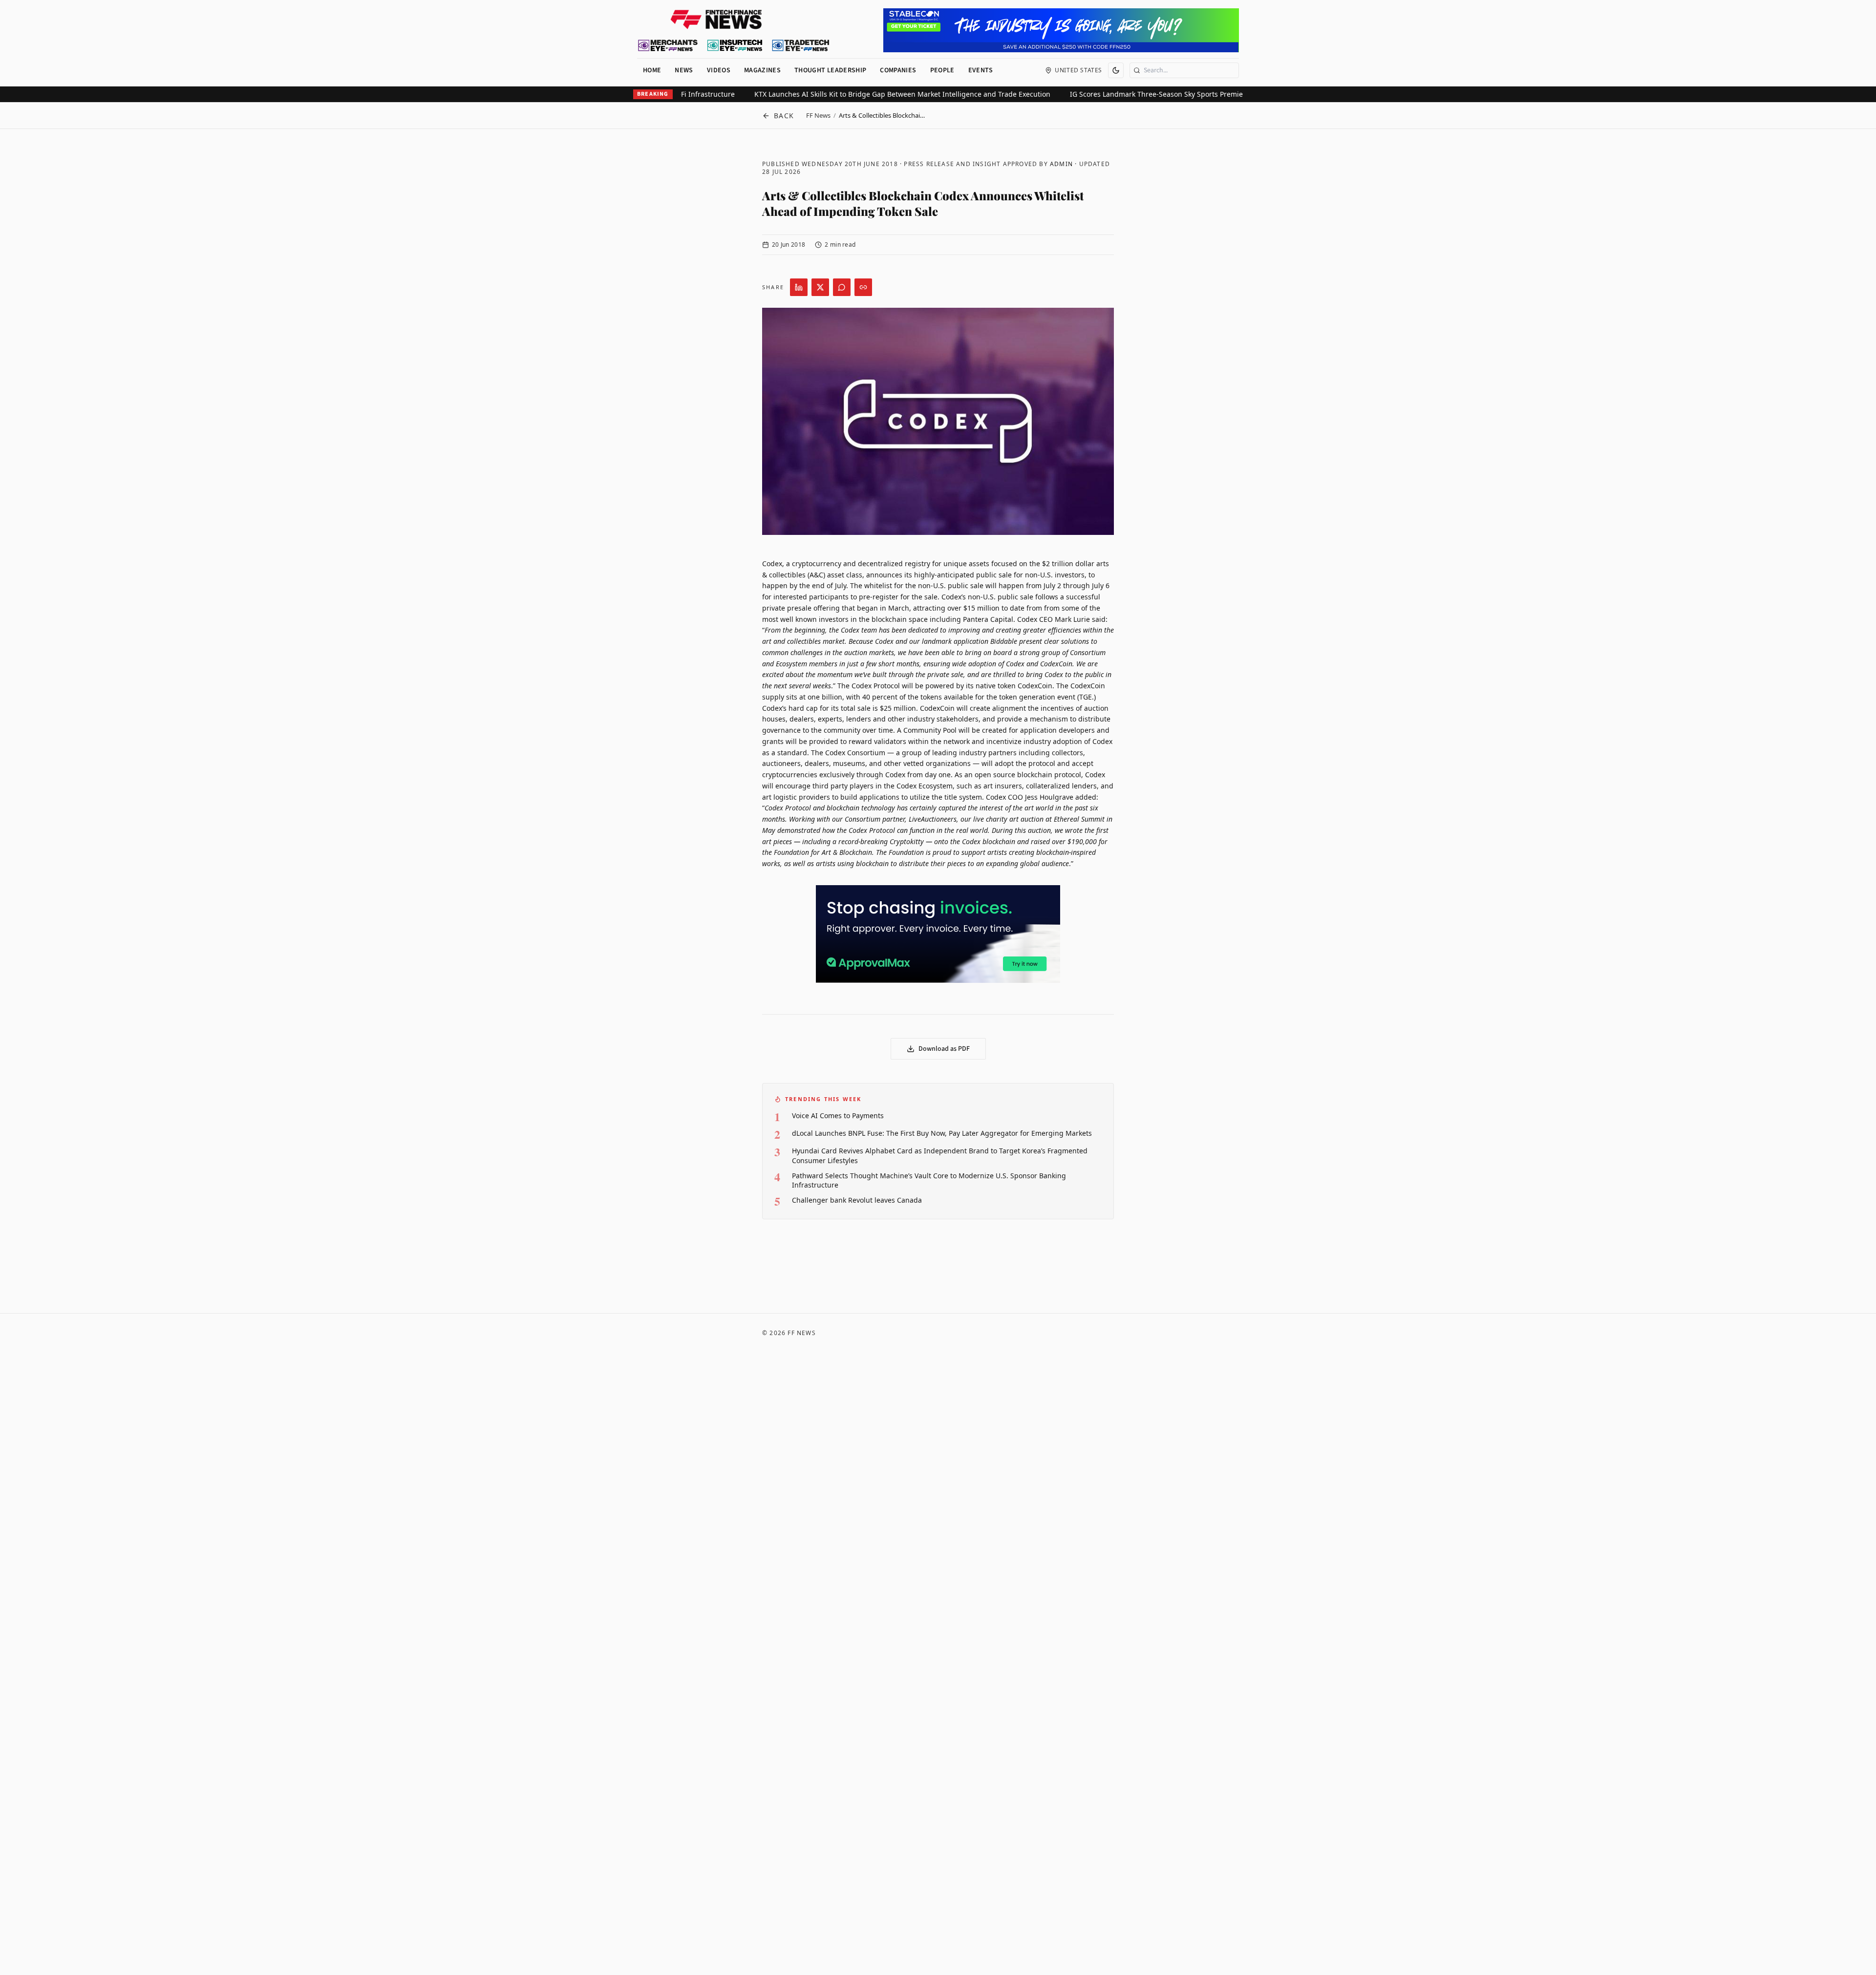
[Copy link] (863, 287)
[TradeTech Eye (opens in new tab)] (801, 45)
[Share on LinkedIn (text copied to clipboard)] (799, 287)
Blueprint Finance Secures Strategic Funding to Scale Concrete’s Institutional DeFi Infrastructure (805, 94)
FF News (818, 115)
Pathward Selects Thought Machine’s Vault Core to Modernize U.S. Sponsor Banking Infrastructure (929, 1180)
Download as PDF (944, 1049)
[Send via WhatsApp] (842, 287)
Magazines (762, 70)
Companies (898, 70)
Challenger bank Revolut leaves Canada (857, 1200)
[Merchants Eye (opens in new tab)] (668, 45)
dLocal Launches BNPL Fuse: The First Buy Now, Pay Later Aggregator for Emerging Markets (942, 1133)
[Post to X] (820, 287)
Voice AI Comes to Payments (838, 1115)
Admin (1061, 164)
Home (652, 70)
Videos (719, 70)
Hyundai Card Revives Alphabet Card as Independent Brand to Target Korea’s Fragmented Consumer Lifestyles (940, 1155)
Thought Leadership (830, 70)
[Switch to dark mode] (1116, 70)
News (684, 70)
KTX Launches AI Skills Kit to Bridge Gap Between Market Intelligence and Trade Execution (1130, 94)
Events (981, 70)
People (942, 70)
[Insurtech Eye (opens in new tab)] (735, 45)
